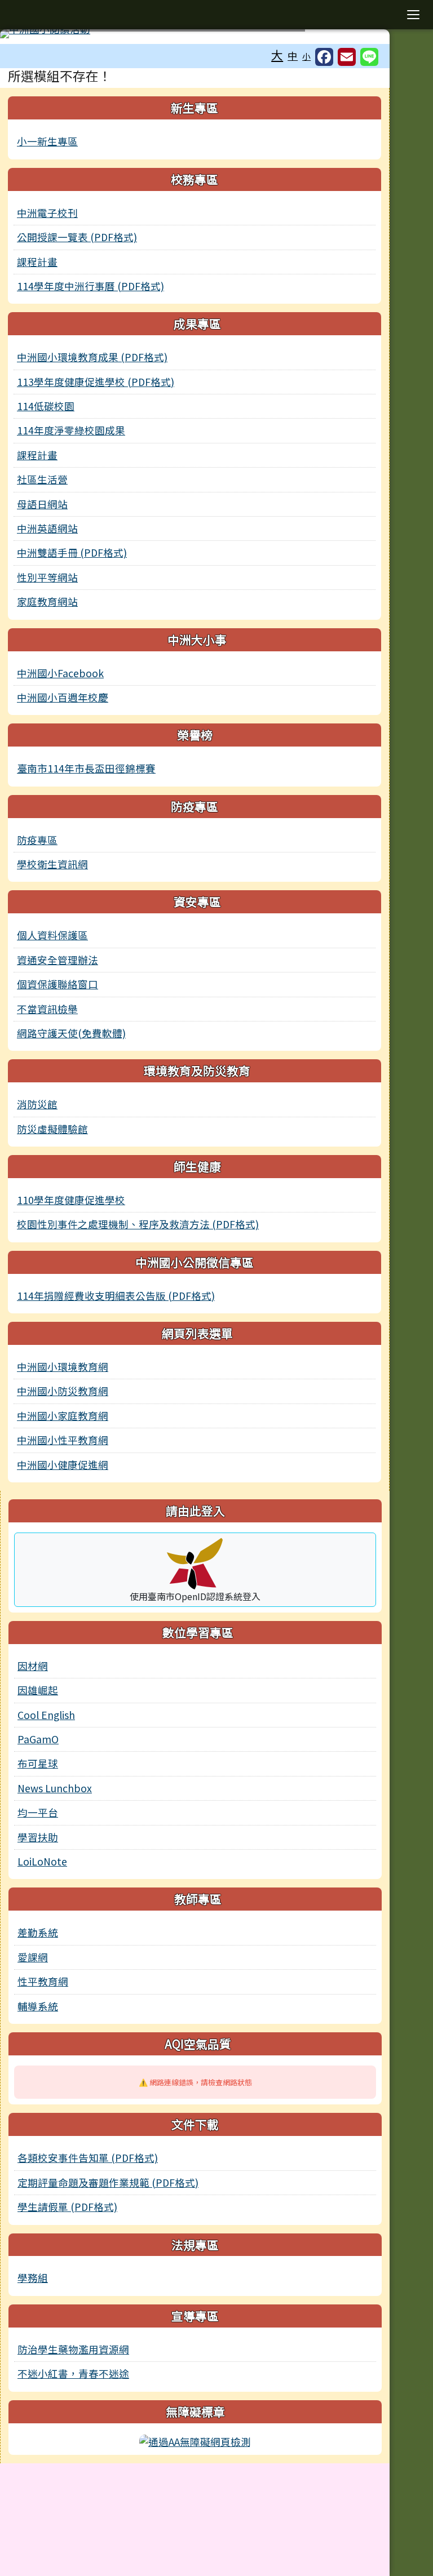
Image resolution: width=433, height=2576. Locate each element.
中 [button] (293, 55)
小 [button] (306, 56)
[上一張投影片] (27, 36)
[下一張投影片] (363, 36)
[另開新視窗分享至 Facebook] (324, 57)
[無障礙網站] (195, 2440)
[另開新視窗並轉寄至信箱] (347, 57)
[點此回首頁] (195, 34)
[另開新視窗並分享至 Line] (369, 57)
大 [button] (277, 55)
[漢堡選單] (413, 15)
